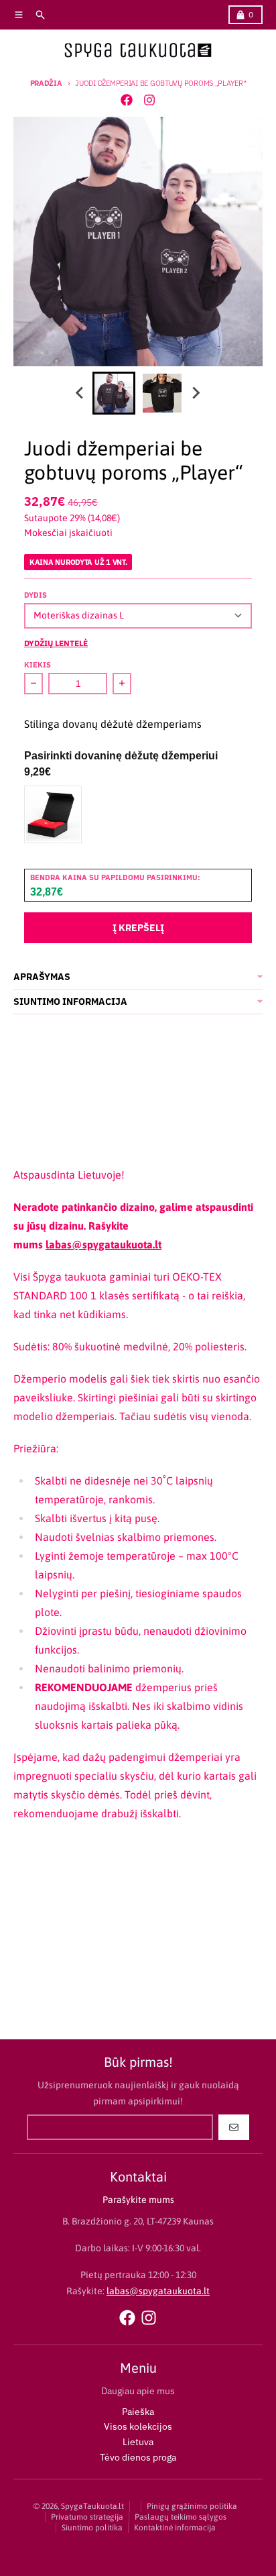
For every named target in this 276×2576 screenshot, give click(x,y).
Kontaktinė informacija (175, 2528)
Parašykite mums (138, 2200)
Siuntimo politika (92, 2528)
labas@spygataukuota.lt (103, 1244)
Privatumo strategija (87, 2517)
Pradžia (46, 83)
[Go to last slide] (80, 393)
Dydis (36, 595)
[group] (114, 393)
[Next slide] (196, 393)
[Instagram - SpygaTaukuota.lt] (149, 100)
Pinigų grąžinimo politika (192, 2506)
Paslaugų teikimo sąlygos (181, 2517)
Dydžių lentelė (56, 643)
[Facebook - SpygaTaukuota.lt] (127, 100)
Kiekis (38, 665)
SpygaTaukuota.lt (92, 2506)
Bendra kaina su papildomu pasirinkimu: (115, 877)
